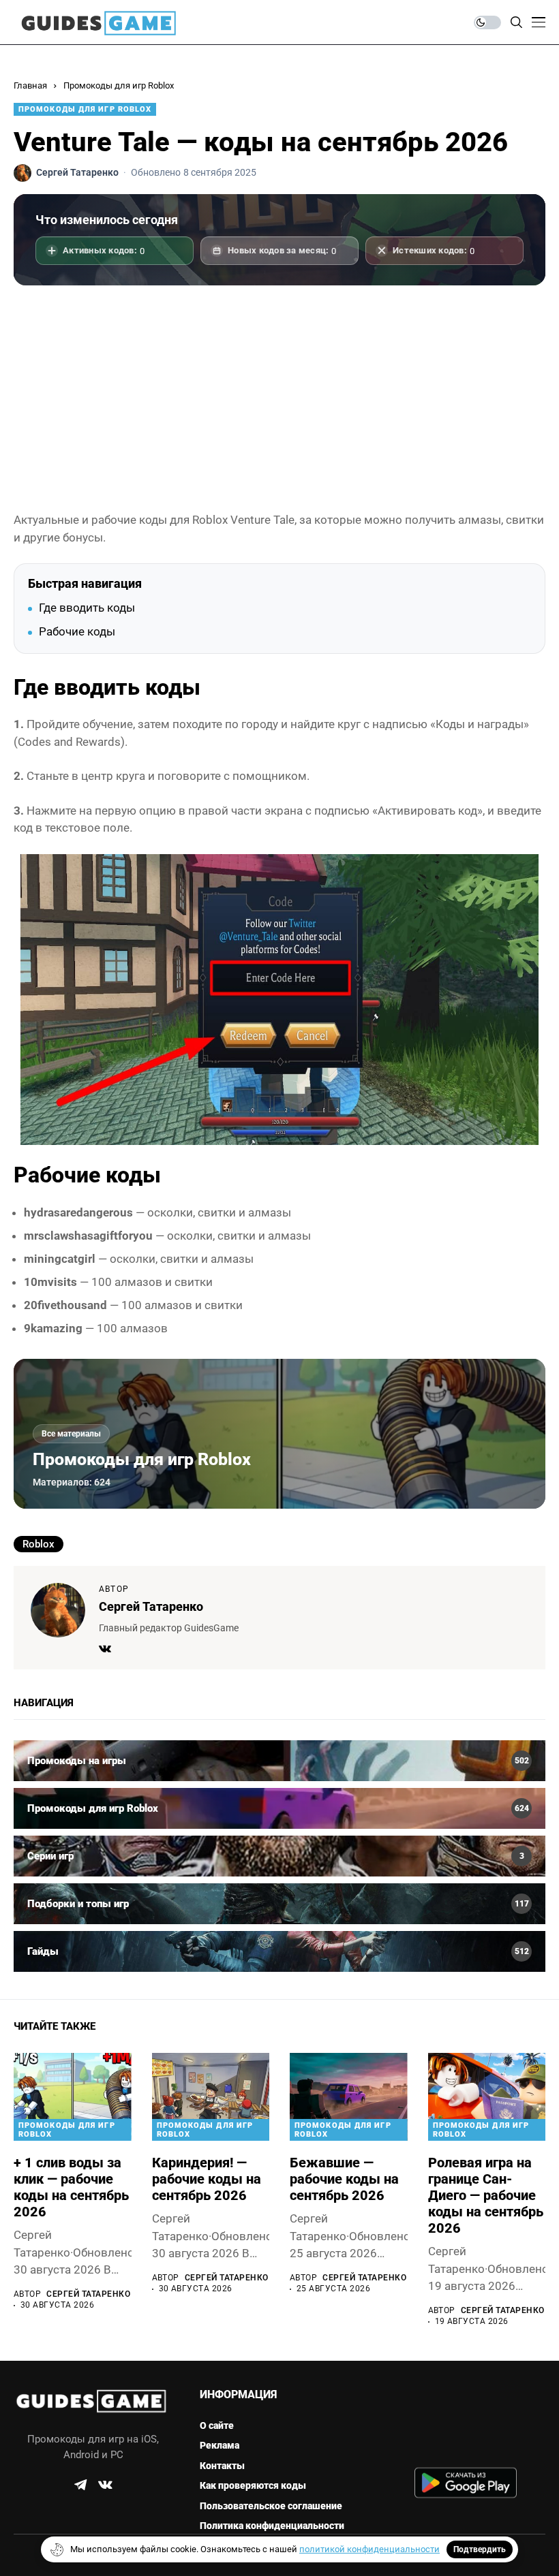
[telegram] (80, 2485)
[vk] (105, 2485)
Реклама (220, 2445)
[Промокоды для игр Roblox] (279, 1808)
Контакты (222, 2466)
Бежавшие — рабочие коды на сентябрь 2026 (344, 2179)
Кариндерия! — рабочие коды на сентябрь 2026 (207, 2179)
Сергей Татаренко (151, 1606)
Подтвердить (480, 2549)
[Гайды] (279, 1951)
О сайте (217, 2425)
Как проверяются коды (253, 2485)
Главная (30, 85)
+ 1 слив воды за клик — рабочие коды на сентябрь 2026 (71, 2187)
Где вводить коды (87, 608)
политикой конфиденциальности (369, 2549)
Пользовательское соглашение (271, 2506)
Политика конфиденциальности (272, 2526)
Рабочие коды (77, 631)
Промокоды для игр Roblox (119, 85)
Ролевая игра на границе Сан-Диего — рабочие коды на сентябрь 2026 (486, 2195)
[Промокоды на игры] (279, 1761)
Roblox (39, 1544)
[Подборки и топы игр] (279, 1904)
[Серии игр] (279, 1856)
